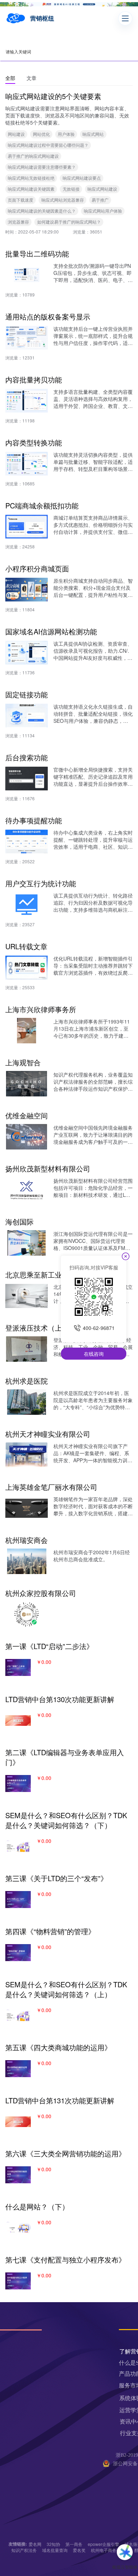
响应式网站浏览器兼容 (63, 200)
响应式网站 (93, 134)
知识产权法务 (24, 2550)
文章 (31, 78)
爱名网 (35, 2544)
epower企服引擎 (103, 2544)
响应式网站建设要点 (82, 178)
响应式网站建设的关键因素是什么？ (42, 211)
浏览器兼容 (18, 222)
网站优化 (41, 134)
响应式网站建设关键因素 (31, 189)
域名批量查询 (55, 2550)
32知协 (53, 2544)
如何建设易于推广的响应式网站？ (69, 222)
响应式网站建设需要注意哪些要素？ (42, 167)
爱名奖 (79, 2550)
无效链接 (71, 189)
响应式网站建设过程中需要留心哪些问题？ (48, 145)
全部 (10, 78)
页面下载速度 (21, 200)
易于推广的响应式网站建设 (33, 156)
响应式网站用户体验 (103, 211)
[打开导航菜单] (125, 18)
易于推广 (100, 200)
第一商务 (74, 2544)
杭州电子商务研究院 (110, 2550)
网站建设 (16, 134)
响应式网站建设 (102, 189)
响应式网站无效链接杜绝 (31, 178)
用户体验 (66, 134)
